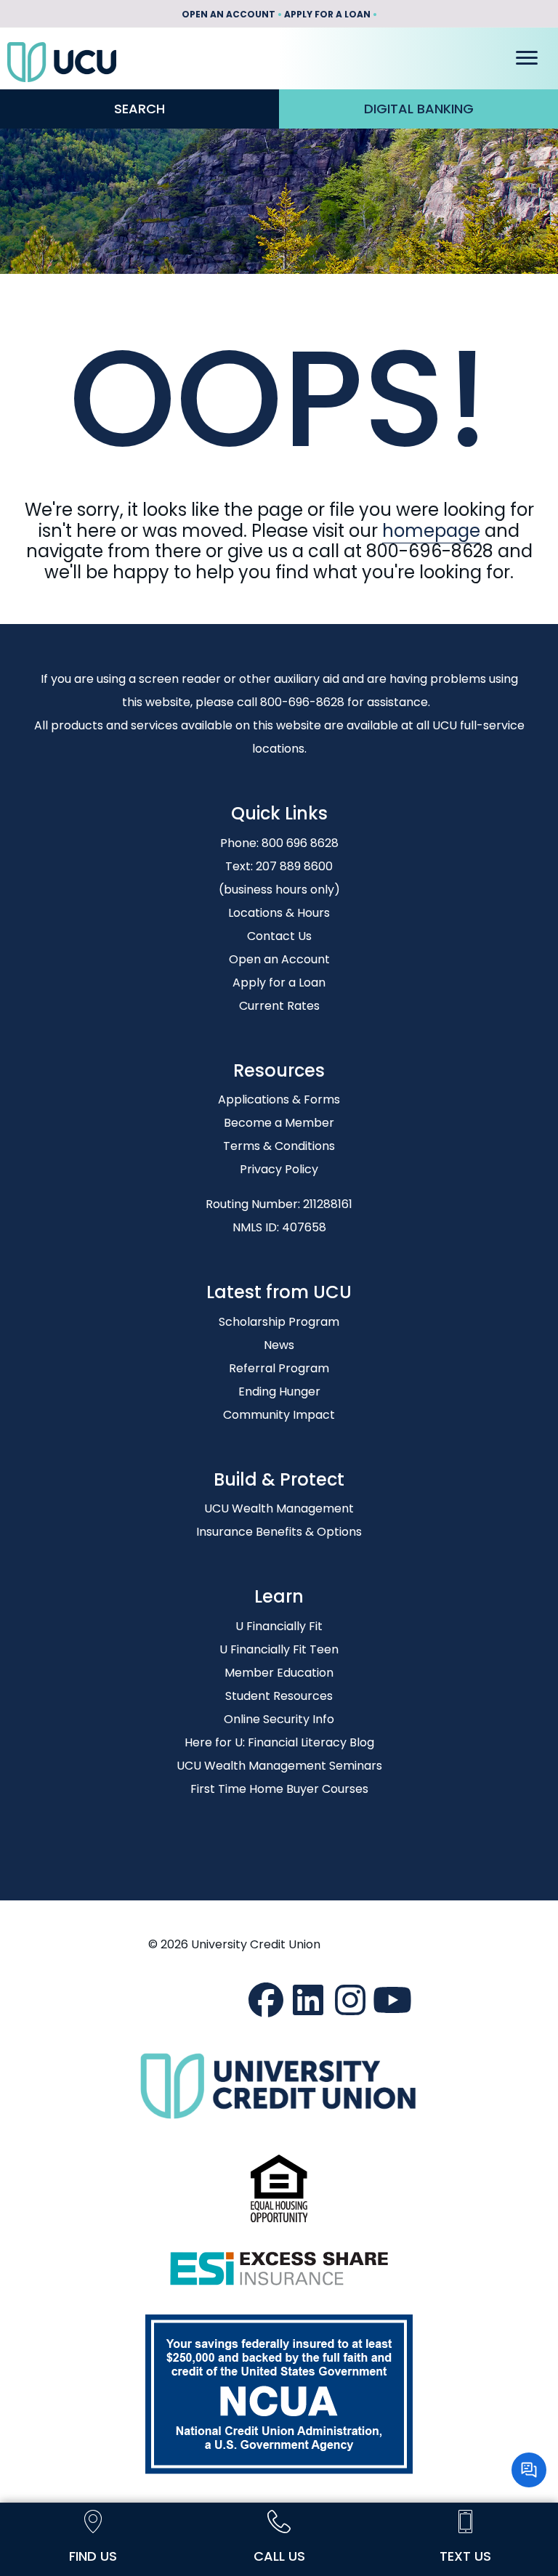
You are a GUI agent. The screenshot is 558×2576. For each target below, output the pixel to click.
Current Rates (279, 1006)
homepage (431, 531)
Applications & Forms (279, 1099)
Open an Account (279, 959)
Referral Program (279, 1368)
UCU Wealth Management (279, 1508)
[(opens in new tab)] (279, 2188)
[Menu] (527, 58)
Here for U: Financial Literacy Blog (279, 1742)
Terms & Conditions (279, 1146)
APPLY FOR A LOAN (327, 14)
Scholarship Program (279, 1322)
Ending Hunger (279, 1392)
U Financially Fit (279, 1626)
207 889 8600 (294, 866)
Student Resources (279, 1696)
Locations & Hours (279, 913)
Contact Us (279, 936)
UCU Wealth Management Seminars (279, 1766)
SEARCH (139, 109)
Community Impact (279, 1415)
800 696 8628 (300, 843)
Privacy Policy (279, 1169)
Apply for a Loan (279, 983)
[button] (266, 2000)
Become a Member (279, 1123)
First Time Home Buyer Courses (279, 1789)
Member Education (279, 1673)
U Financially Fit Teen (279, 1649)
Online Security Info (279, 1719)
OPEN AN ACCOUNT (229, 14)
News (279, 1345)
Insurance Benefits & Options (279, 1532)
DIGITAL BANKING (419, 109)
